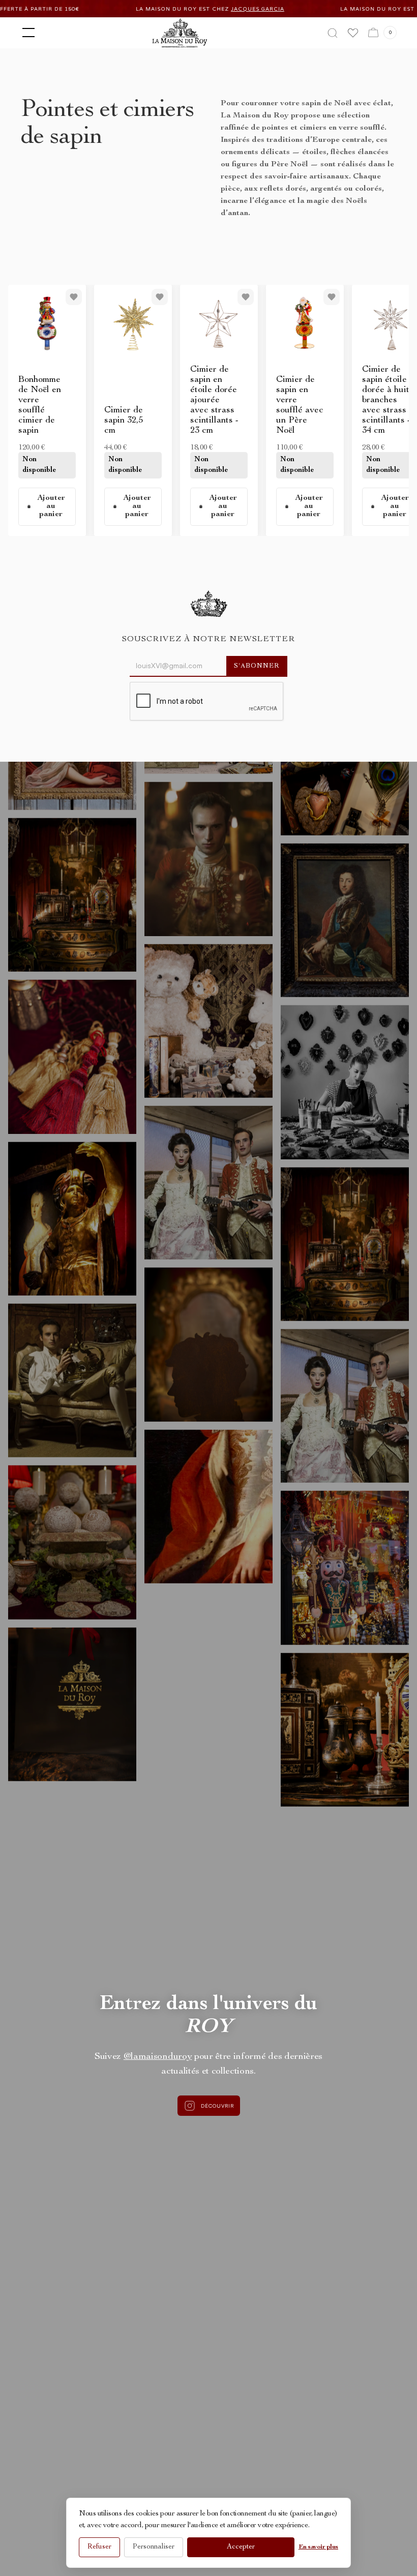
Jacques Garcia (173, 9)
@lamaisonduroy (158, 2057)
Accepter (241, 2547)
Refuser (99, 2547)
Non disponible (39, 465)
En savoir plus (318, 2547)
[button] (26, 33)
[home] (180, 33)
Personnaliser (154, 2547)
